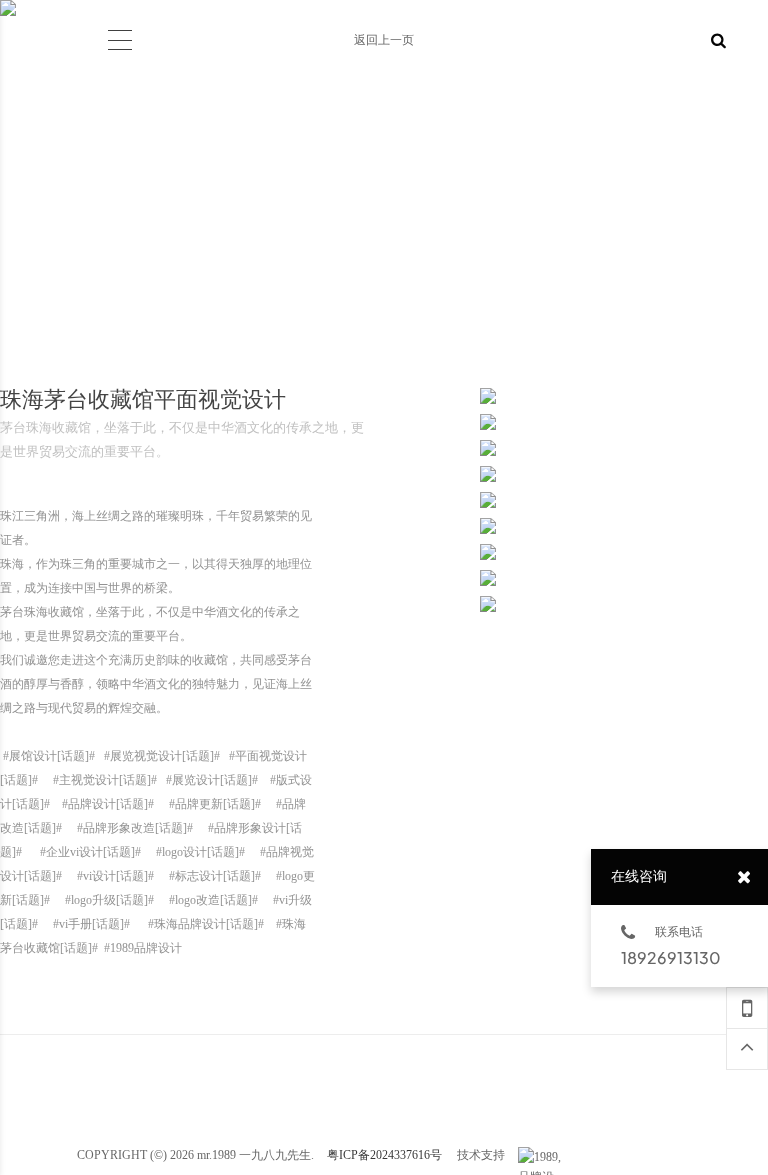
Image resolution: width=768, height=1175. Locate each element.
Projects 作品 (166, 8)
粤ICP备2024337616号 (384, 1155)
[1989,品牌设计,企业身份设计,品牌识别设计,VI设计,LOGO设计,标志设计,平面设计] (543, 1157)
